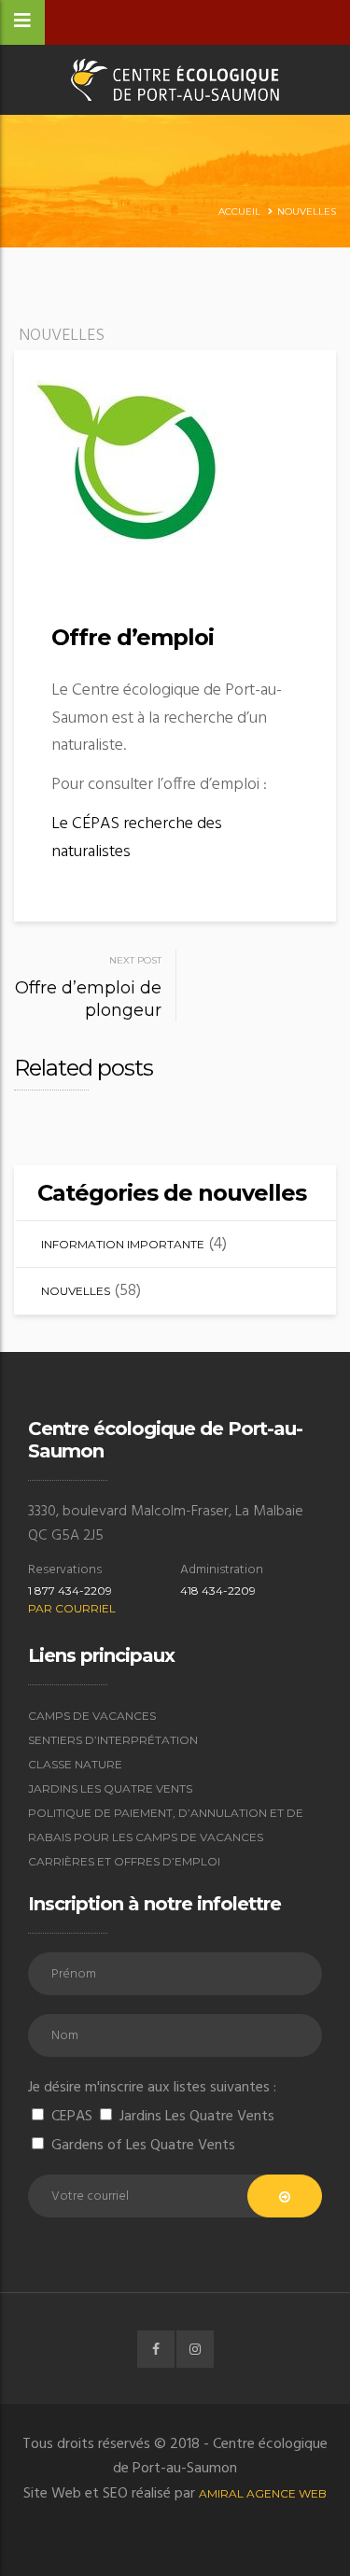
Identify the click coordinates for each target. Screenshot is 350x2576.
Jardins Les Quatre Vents (110, 1788)
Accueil (239, 211)
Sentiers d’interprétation (113, 1740)
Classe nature (75, 1764)
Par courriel (72, 1608)
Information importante (123, 1244)
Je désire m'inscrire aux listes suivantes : (152, 2088)
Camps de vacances (92, 1716)
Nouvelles (307, 211)
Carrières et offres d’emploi (124, 1861)
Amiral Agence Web (263, 2493)
